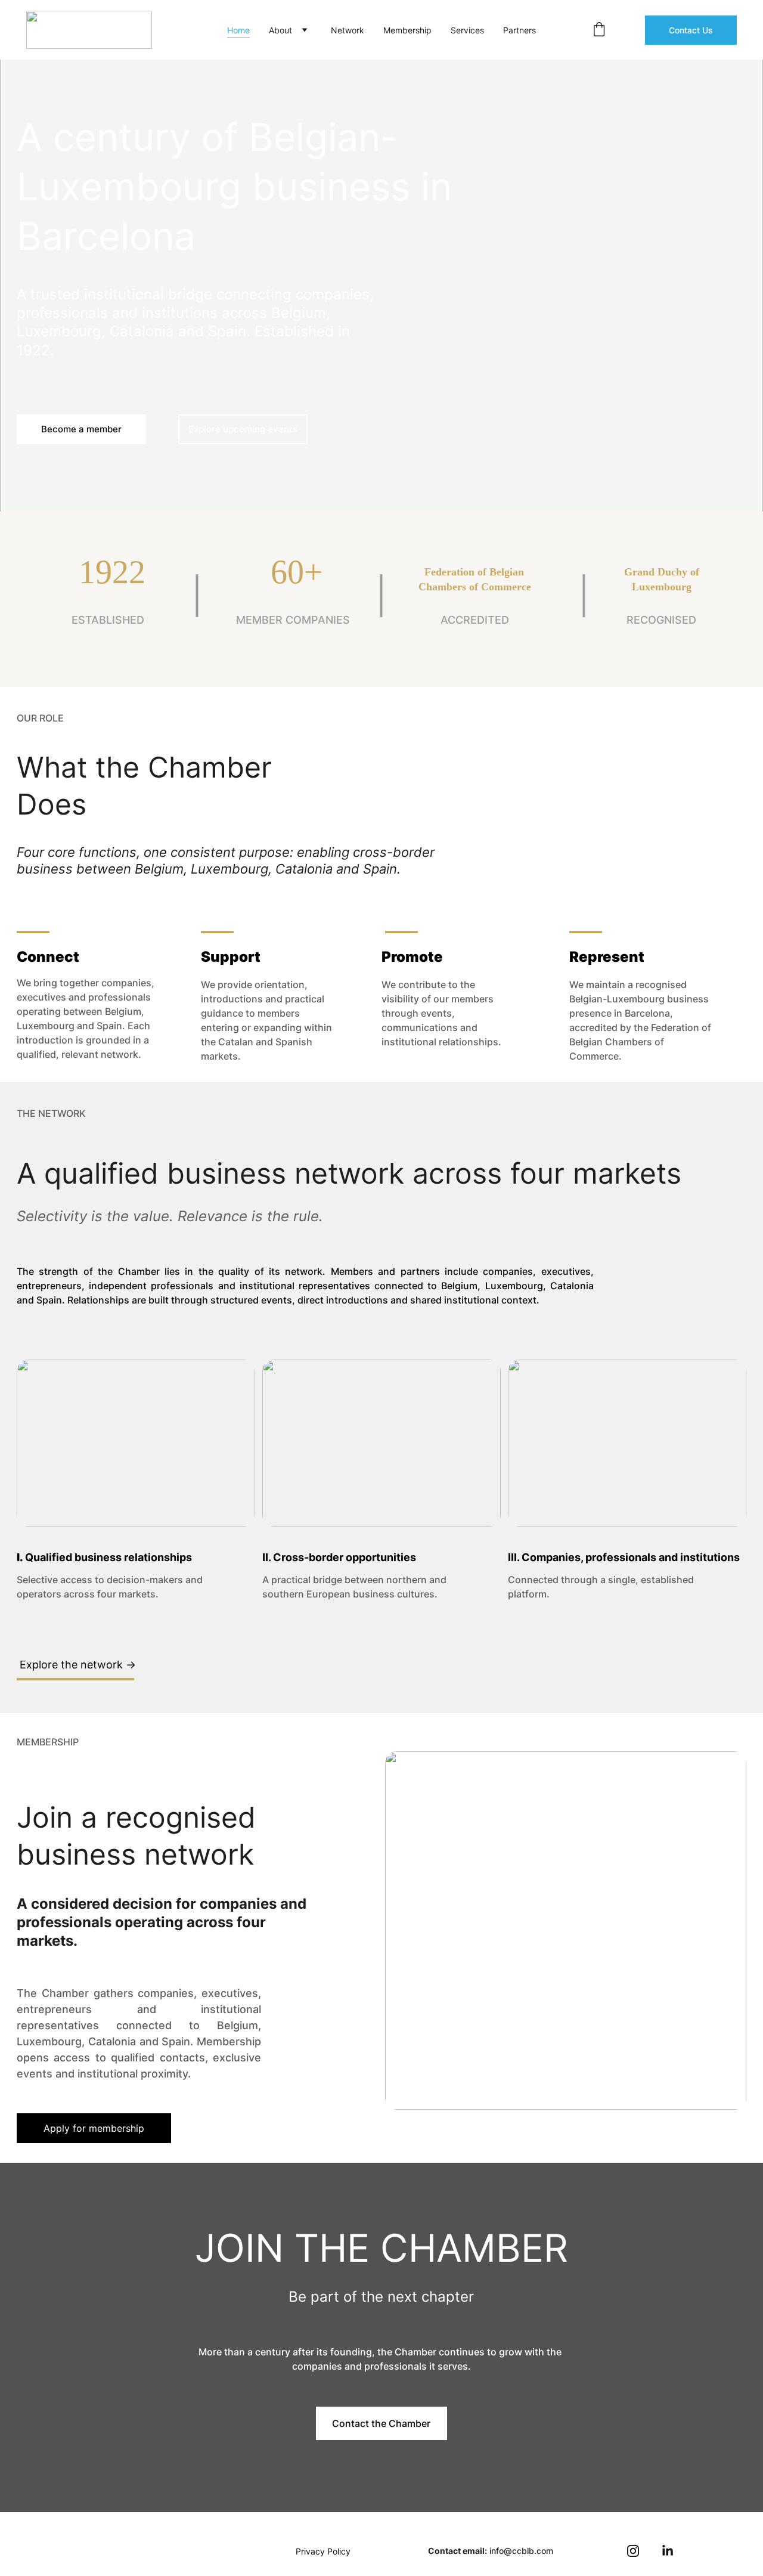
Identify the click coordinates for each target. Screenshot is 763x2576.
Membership (407, 30)
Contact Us (691, 30)
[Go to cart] (599, 30)
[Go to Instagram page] (633, 2551)
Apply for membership (94, 2128)
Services (467, 30)
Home (238, 30)
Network (348, 30)
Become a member (81, 429)
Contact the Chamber (381, 2423)
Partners (519, 30)
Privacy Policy (323, 2551)
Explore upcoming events (243, 429)
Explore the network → (78, 1665)
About (280, 30)
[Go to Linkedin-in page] (668, 2551)
